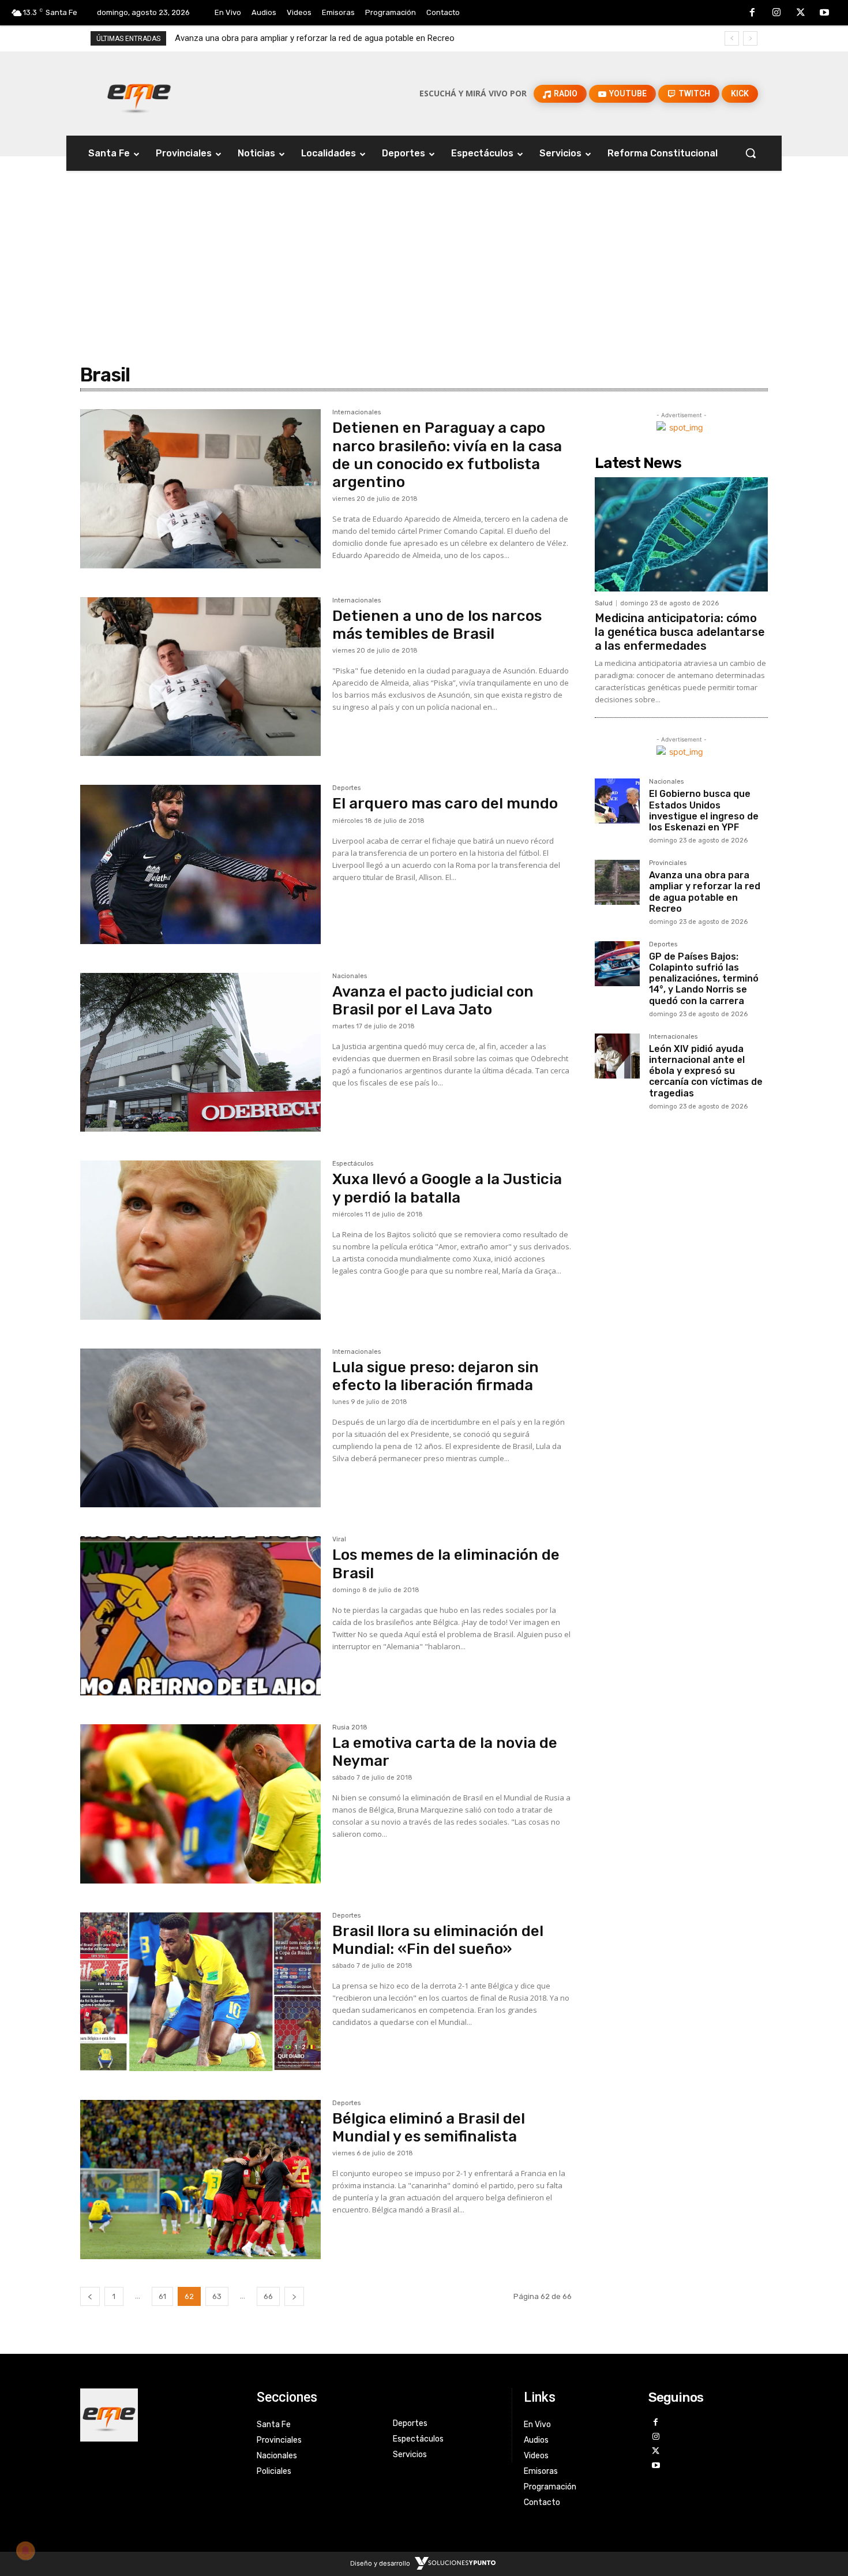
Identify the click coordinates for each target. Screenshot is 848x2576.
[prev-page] (90, 2296)
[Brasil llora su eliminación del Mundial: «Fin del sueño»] (200, 1992)
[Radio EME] (139, 93)
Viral (339, 1540)
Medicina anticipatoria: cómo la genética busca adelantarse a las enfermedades (680, 632)
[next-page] (294, 2296)
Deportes (346, 788)
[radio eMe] (160, 2415)
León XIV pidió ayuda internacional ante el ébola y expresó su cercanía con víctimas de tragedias (706, 1071)
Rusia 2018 (350, 1728)
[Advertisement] (424, 243)
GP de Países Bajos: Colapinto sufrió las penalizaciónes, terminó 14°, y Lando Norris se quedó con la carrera (380, 38)
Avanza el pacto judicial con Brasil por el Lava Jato (433, 1001)
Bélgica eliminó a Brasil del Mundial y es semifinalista (429, 2128)
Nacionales (350, 976)
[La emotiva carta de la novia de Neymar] (200, 1804)
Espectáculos (353, 1164)
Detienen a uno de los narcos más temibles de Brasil (437, 625)
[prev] (732, 38)
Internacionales (357, 413)
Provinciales (668, 863)
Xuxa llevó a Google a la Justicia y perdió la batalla (447, 1188)
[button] (751, 153)
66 (268, 2296)
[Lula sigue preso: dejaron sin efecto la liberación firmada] (200, 1428)
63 (217, 2296)
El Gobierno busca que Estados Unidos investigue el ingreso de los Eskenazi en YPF (704, 810)
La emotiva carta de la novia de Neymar (445, 1752)
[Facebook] (753, 13)
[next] (750, 38)
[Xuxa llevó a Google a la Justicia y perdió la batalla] (200, 1240)
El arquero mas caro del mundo (445, 804)
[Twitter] (801, 13)
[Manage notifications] (25, 2551)
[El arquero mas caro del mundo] (200, 864)
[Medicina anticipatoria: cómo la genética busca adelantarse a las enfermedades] (681, 534)
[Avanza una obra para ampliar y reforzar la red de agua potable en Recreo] (617, 882)
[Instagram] (776, 13)
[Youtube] (824, 13)
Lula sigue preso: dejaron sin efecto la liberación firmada (436, 1376)
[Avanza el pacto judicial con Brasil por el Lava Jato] (200, 1053)
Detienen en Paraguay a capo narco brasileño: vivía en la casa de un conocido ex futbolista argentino (447, 455)
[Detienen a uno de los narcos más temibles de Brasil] (200, 677)
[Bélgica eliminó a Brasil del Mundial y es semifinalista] (200, 2180)
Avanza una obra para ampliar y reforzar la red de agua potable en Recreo (705, 892)
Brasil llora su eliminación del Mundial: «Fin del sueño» (438, 1940)
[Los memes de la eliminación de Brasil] (200, 1616)
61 (162, 2296)
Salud (604, 603)
